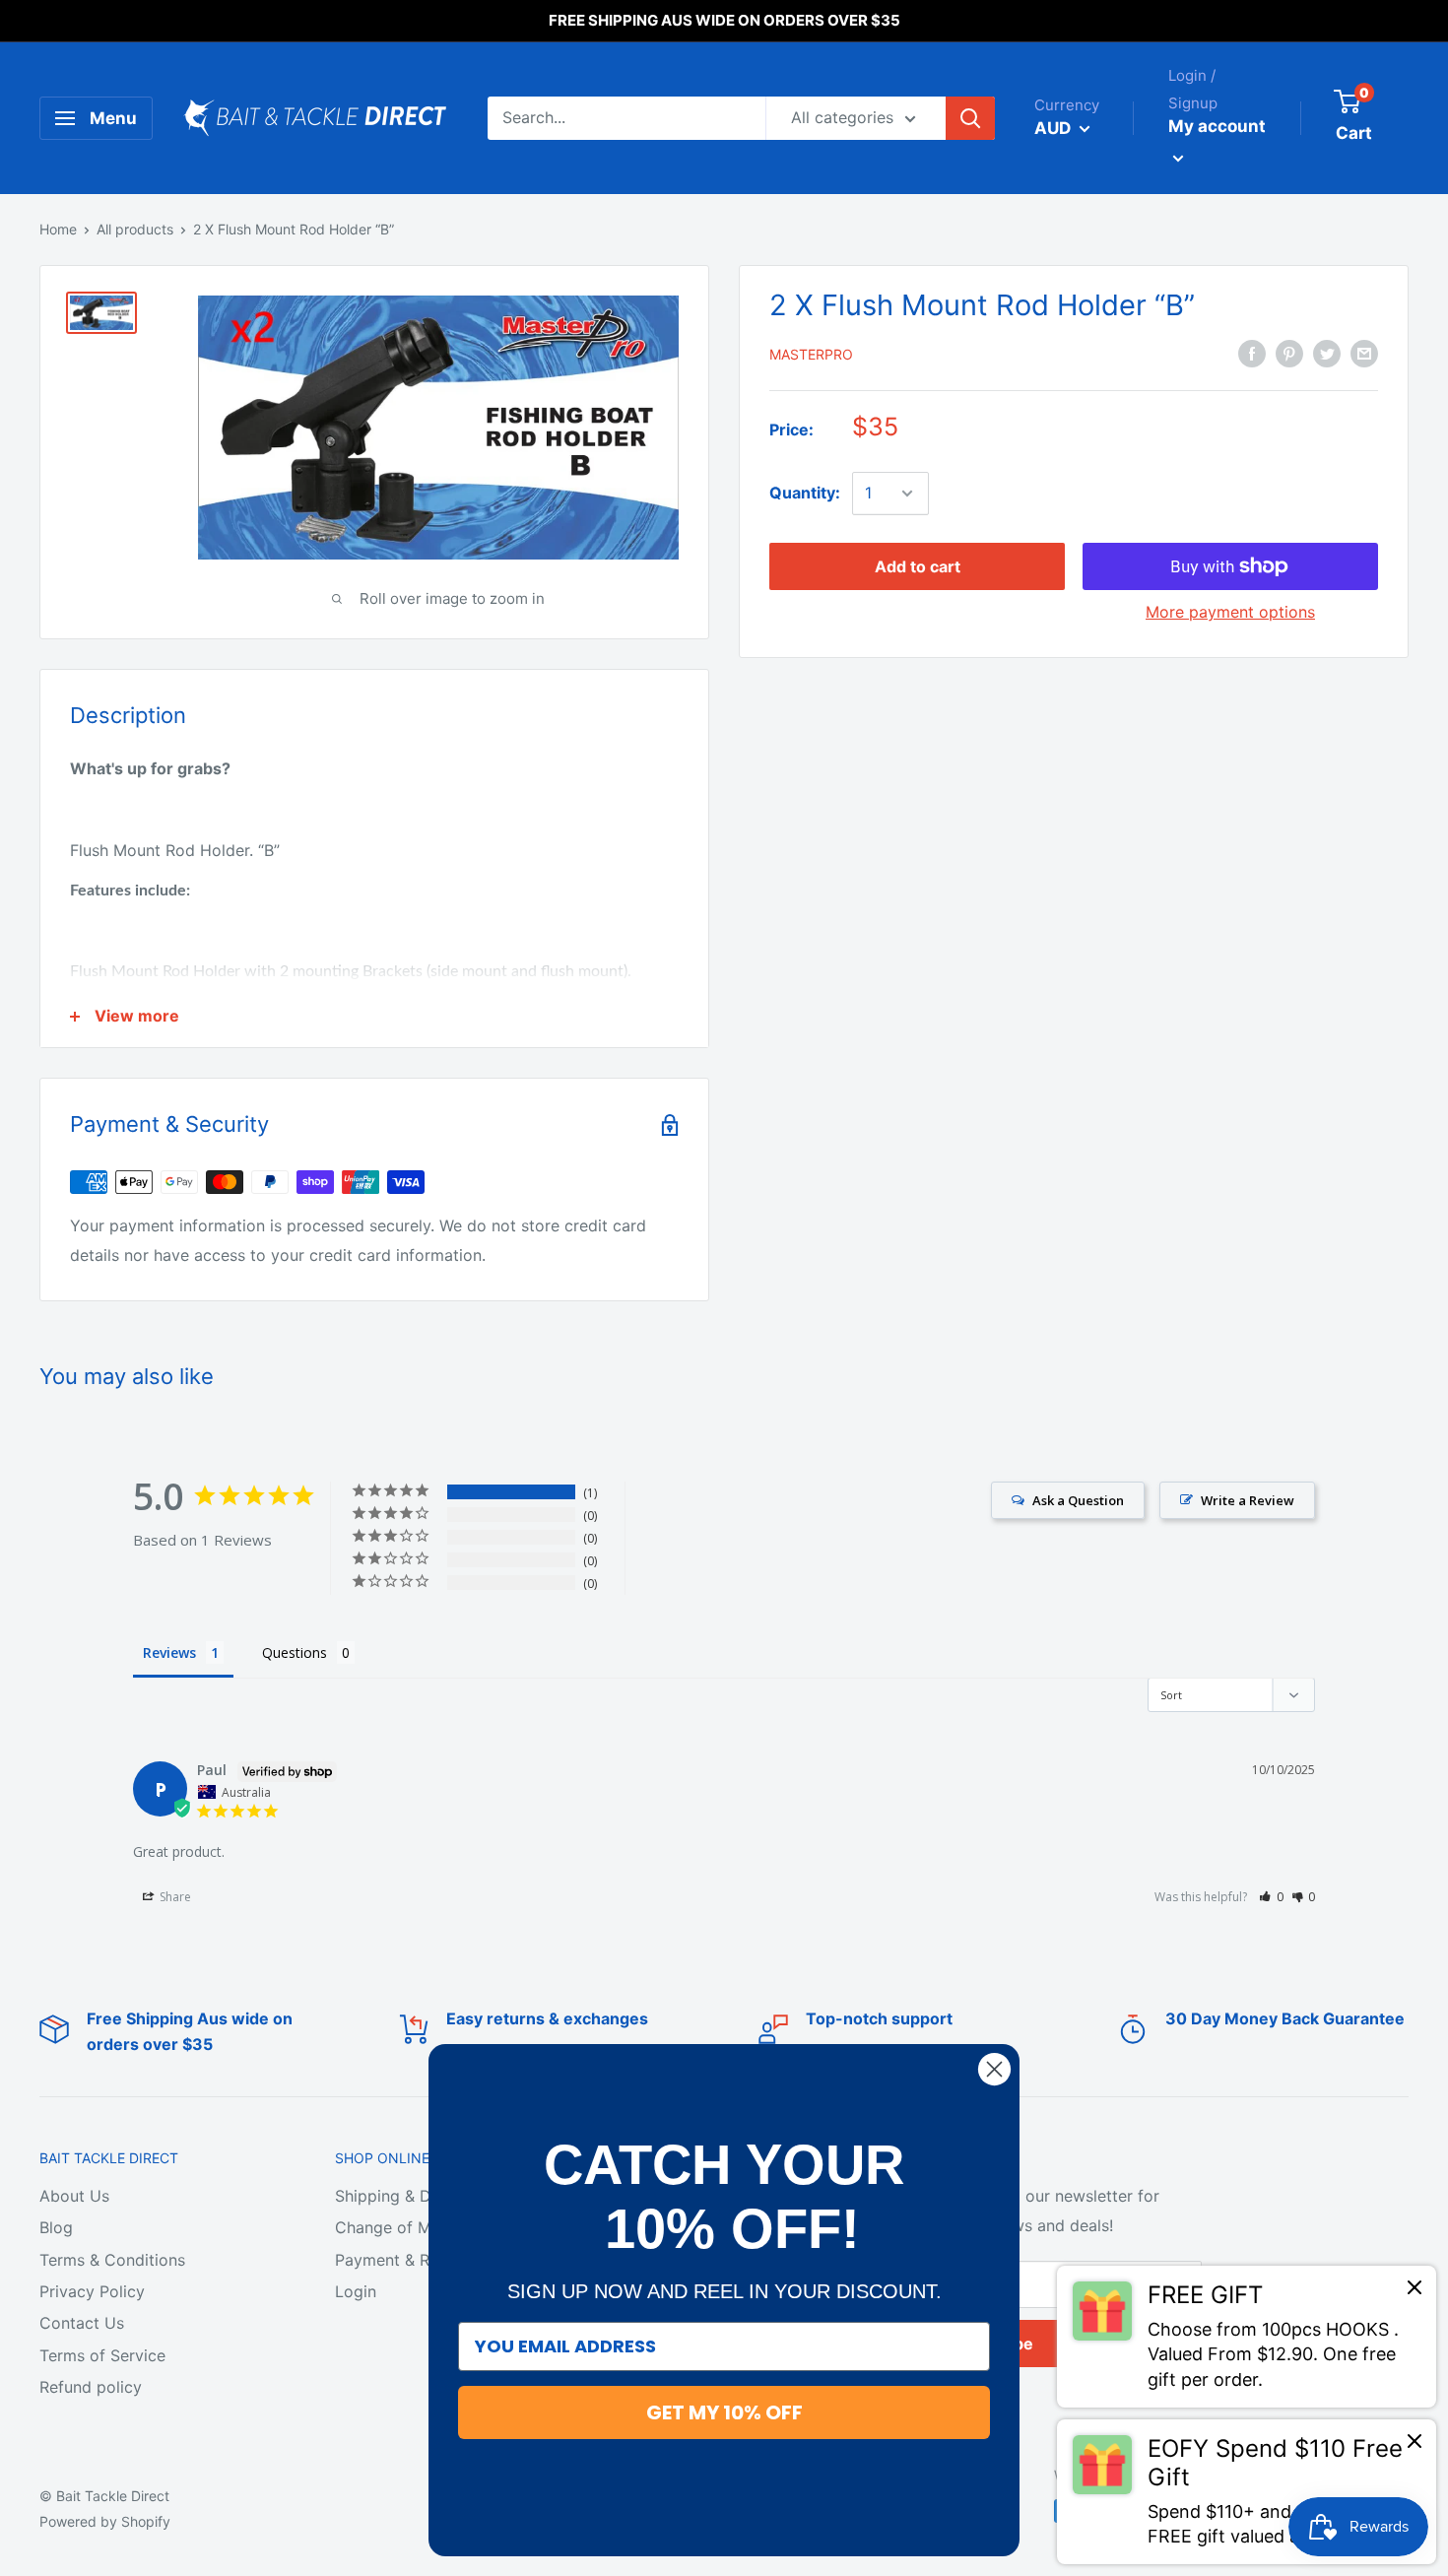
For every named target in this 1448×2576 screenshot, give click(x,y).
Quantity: (805, 493)
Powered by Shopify (105, 2521)
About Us (74, 2196)
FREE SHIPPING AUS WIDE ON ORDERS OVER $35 (724, 20)
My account (1217, 126)
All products (135, 229)
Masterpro (811, 354)
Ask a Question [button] (1078, 1500)
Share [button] (174, 1897)
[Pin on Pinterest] (1289, 354)
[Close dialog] (994, 2069)
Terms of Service (102, 2355)
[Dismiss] (1415, 2292)
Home (58, 229)
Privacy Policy (92, 2291)
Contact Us (82, 2323)
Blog (56, 2227)
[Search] (970, 118)
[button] (1271, 1897)
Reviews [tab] (169, 1652)
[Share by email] (1364, 354)
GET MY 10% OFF (724, 2412)
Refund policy (91, 2387)
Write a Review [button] (1248, 1500)
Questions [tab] (295, 1652)
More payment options (1230, 612)
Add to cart (918, 566)
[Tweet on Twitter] (1327, 354)
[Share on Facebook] (1252, 354)
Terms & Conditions (112, 2260)
